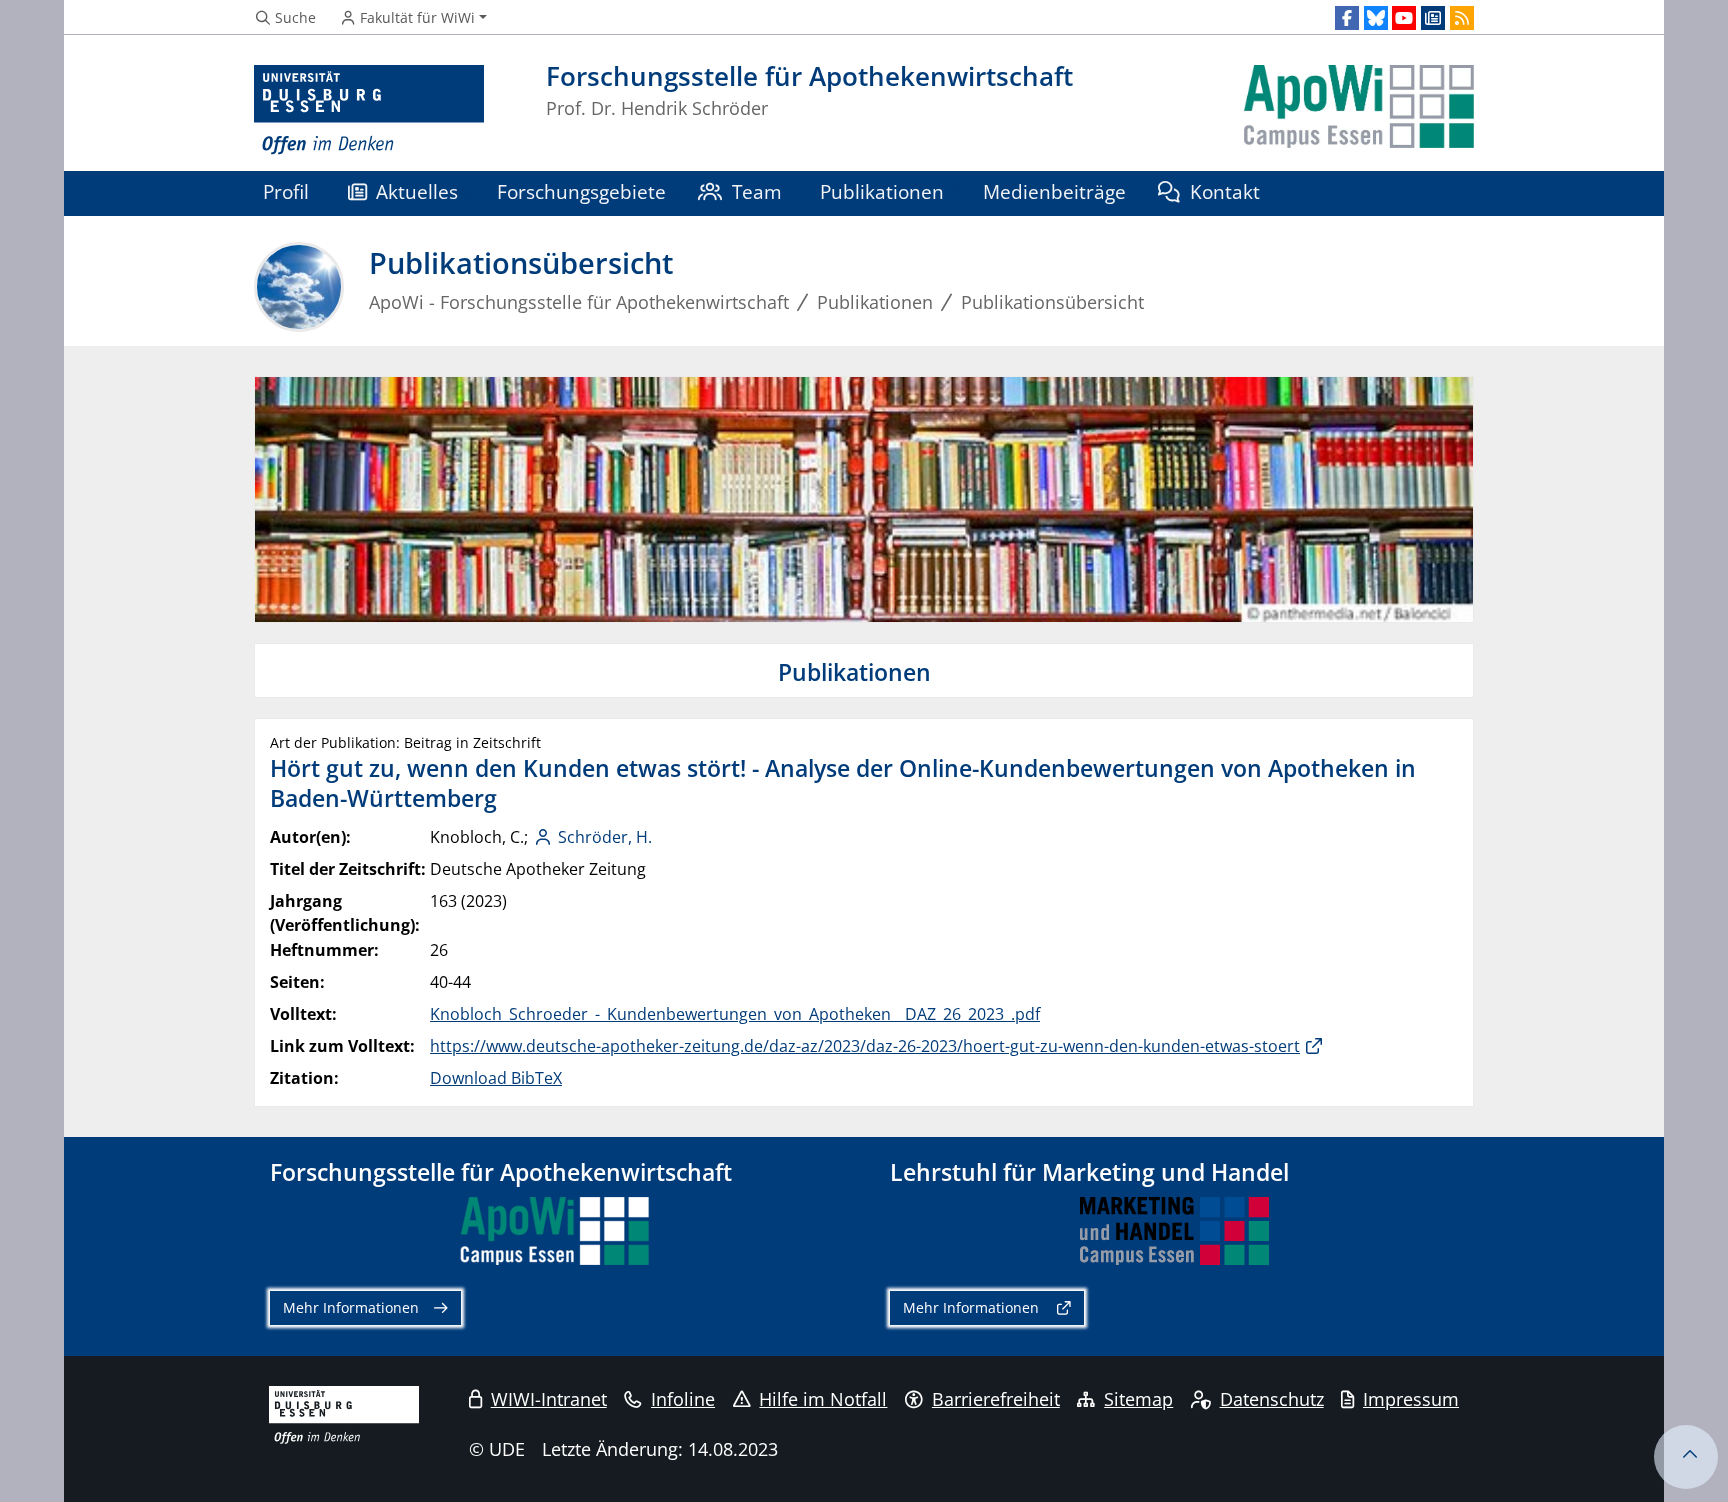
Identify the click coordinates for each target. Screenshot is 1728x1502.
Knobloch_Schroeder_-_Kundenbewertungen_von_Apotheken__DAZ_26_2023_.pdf (735, 1014)
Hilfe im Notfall (823, 1399)
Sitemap (1138, 1399)
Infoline (683, 1399)
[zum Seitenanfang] (1686, 1457)
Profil (286, 191)
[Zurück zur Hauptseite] (1359, 110)
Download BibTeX (496, 1078)
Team (757, 191)
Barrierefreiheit (996, 1399)
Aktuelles (417, 191)
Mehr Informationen (351, 1307)
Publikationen (882, 191)
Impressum (1411, 1399)
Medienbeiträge (1054, 191)
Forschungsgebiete (581, 191)
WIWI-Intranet (549, 1399)
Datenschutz (1272, 1399)
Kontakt (1225, 191)
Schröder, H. (605, 837)
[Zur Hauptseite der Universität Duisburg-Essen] (369, 110)
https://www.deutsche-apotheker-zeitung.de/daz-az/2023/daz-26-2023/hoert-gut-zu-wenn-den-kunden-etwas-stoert (865, 1046)
